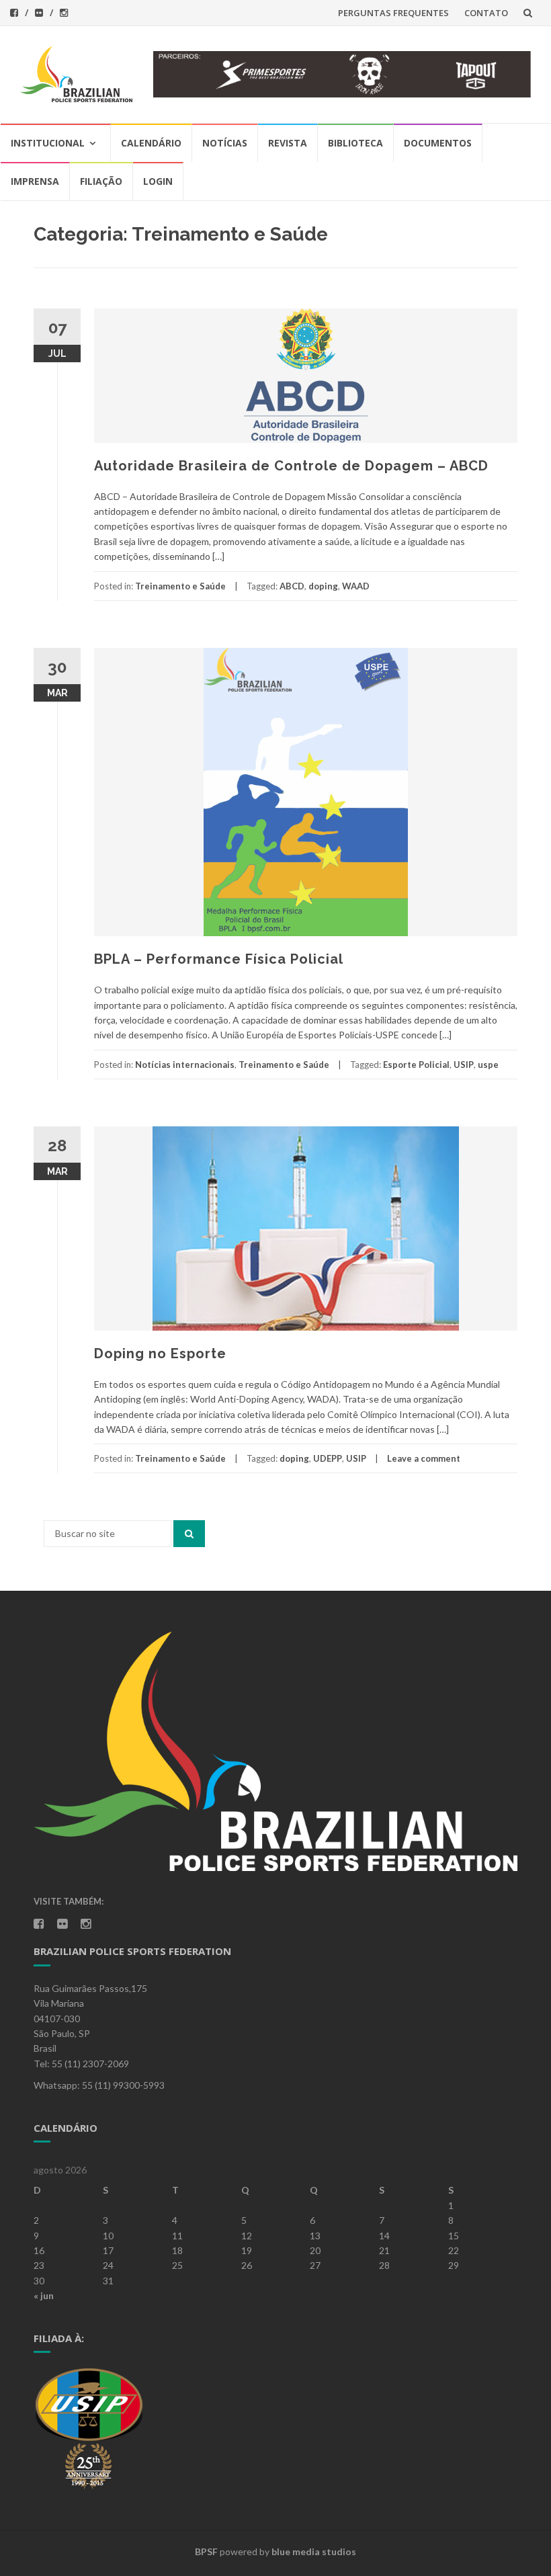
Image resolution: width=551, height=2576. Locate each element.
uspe (488, 1065)
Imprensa (35, 181)
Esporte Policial (416, 1065)
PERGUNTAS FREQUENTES (393, 13)
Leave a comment (424, 1458)
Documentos (438, 143)
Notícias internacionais (185, 1065)
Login (158, 181)
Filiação (101, 181)
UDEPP (328, 1458)
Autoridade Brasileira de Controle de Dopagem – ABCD (291, 466)
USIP (464, 1065)
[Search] (189, 1534)
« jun (44, 2295)
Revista (288, 143)
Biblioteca (355, 143)
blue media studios (314, 2551)
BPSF (206, 2551)
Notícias (225, 143)
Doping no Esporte (160, 1354)
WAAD (356, 586)
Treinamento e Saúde (180, 586)
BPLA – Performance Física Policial (219, 959)
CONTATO (486, 13)
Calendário (151, 143)
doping (323, 586)
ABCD (292, 586)
